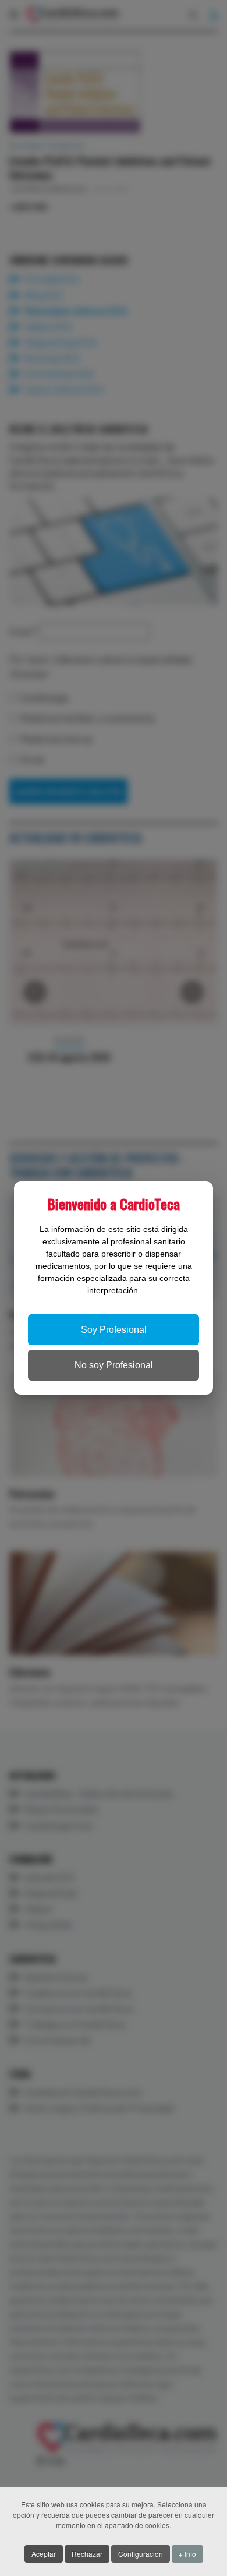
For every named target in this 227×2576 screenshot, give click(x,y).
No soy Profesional (114, 1365)
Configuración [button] (141, 2554)
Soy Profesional (114, 1330)
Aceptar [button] (44, 2554)
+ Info (187, 2554)
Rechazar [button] (87, 2554)
